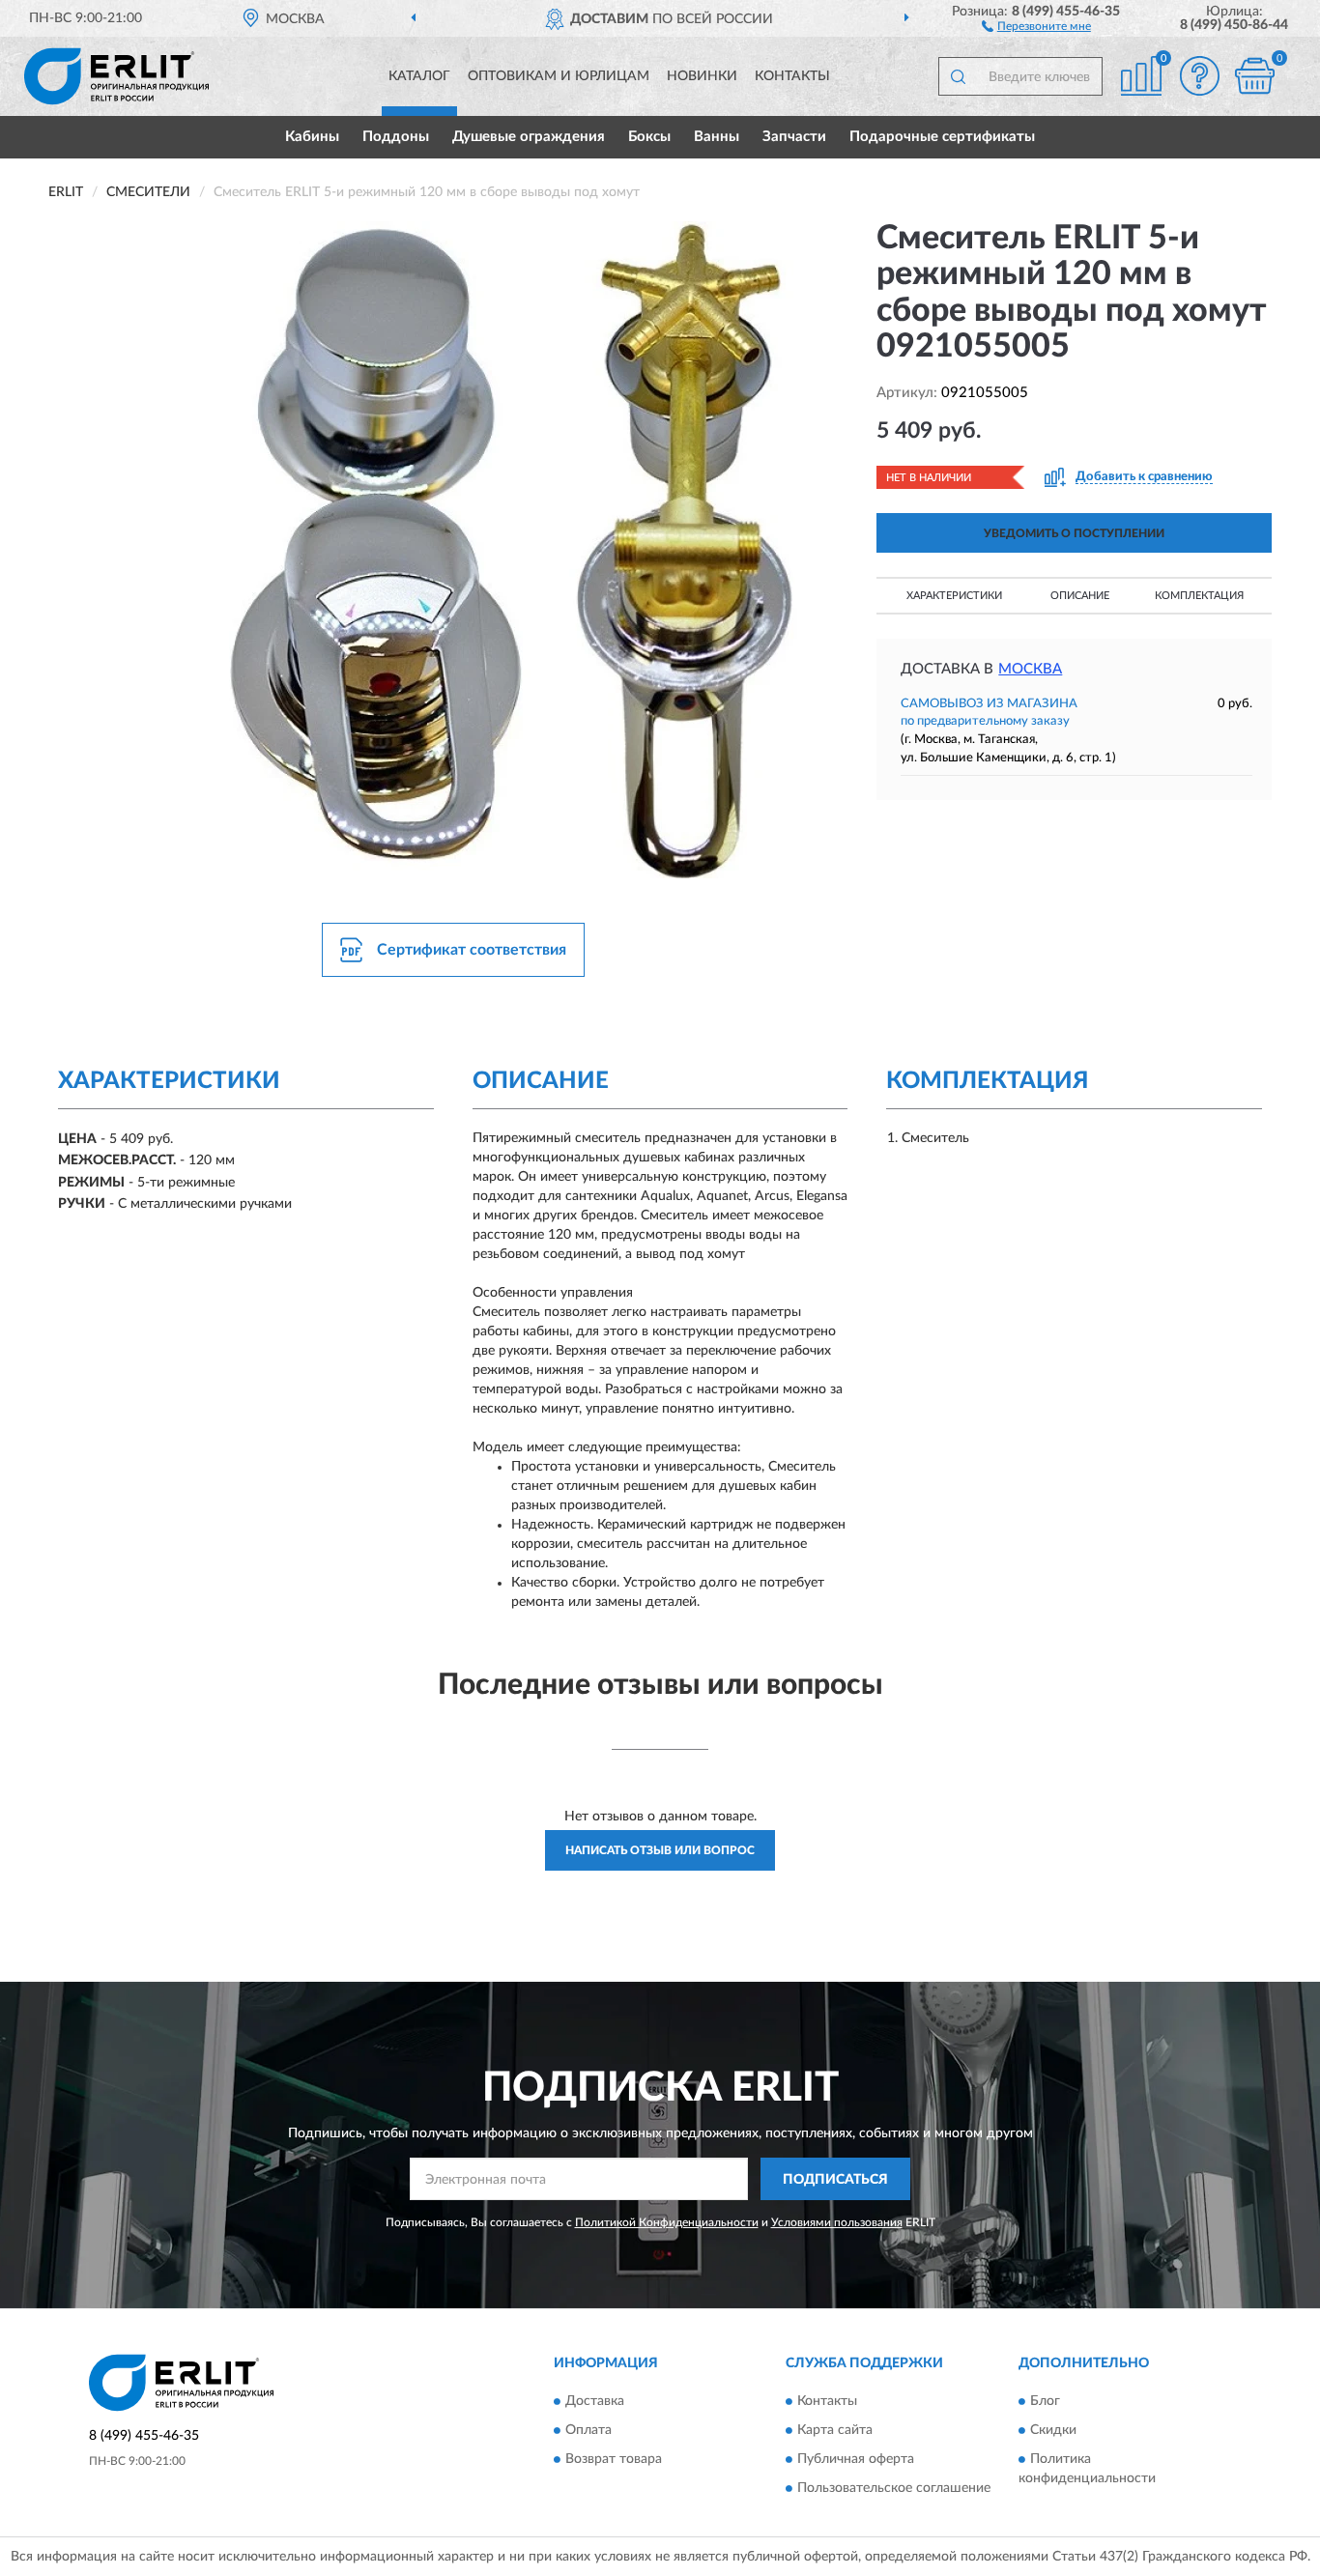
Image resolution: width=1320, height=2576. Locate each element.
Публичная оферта (856, 2459)
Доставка (595, 2401)
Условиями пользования (837, 2222)
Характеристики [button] (954, 596)
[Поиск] (958, 76)
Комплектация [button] (1199, 596)
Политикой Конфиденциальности (667, 2222)
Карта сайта (835, 2430)
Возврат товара (614, 2459)
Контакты (792, 76)
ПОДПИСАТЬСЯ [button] (835, 2180)
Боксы (649, 137)
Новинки (702, 76)
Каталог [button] (419, 76)
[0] (1254, 76)
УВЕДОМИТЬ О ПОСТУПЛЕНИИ (1074, 533)
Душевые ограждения (529, 137)
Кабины (312, 137)
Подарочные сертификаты (942, 137)
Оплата (588, 2430)
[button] (1036, 25)
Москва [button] (1030, 669)
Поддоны (396, 137)
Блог (1045, 2401)
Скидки (1053, 2430)
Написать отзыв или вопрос (660, 1850)
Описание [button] (1080, 596)
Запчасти (794, 137)
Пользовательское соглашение (894, 2488)
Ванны (717, 137)
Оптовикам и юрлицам (559, 76)
